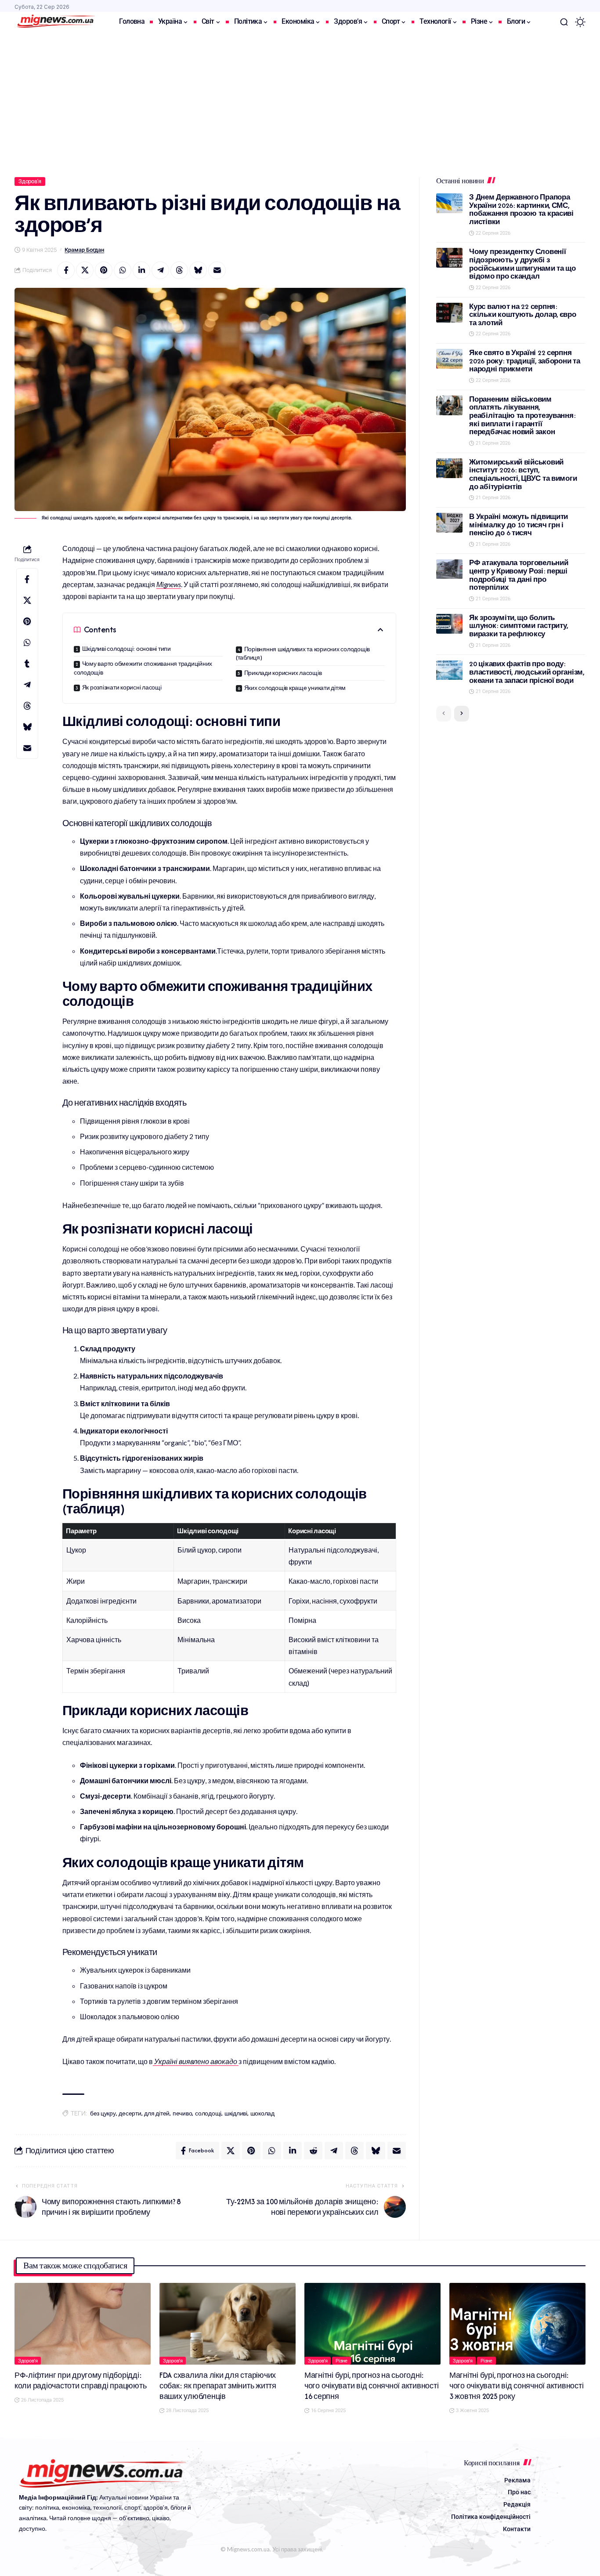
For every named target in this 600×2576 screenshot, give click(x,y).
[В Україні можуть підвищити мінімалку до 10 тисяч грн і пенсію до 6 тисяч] (449, 523)
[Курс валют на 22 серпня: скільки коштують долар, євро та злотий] (449, 313)
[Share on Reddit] (313, 2151)
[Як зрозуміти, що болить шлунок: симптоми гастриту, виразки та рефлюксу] (449, 624)
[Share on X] (85, 270)
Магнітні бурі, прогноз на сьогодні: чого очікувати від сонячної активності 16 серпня (372, 2386)
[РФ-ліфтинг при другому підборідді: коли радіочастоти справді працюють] (83, 2324)
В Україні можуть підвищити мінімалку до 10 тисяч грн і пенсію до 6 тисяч (519, 525)
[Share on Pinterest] (104, 270)
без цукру (103, 2113)
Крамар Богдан (84, 250)
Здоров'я (30, 181)
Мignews (169, 584)
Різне (342, 2361)
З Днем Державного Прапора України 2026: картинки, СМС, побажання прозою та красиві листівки (521, 209)
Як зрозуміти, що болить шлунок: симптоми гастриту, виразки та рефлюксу (519, 626)
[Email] (217, 270)
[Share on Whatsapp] (123, 270)
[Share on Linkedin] (141, 270)
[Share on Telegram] (160, 270)
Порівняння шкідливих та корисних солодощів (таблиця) (303, 653)
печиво (183, 2113)
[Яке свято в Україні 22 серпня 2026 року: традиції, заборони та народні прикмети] (449, 359)
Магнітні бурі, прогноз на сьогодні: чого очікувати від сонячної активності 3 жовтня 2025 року (517, 2386)
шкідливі (236, 2113)
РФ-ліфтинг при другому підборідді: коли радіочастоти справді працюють (81, 2380)
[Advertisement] (300, 98)
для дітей (157, 2113)
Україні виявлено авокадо (195, 2061)
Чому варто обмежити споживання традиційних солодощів (143, 668)
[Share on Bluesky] (198, 270)
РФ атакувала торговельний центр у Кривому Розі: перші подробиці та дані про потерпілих (519, 575)
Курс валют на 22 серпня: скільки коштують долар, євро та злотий (522, 315)
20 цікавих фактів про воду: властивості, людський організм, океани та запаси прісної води (527, 672)
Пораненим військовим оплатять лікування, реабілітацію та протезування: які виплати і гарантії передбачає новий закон (522, 416)
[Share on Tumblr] (27, 664)
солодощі (208, 2113)
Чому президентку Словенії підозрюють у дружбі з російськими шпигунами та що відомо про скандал (522, 264)
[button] (564, 22)
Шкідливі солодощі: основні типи (127, 649)
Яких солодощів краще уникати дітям (295, 688)
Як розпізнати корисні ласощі (122, 688)
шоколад (262, 2113)
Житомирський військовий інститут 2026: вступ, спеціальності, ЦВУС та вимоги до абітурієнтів (523, 474)
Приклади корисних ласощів (283, 673)
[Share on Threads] (179, 270)
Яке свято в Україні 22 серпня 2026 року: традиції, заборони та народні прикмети (524, 361)
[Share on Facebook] (66, 270)
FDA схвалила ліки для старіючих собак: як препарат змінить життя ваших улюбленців (218, 2386)
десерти (130, 2113)
